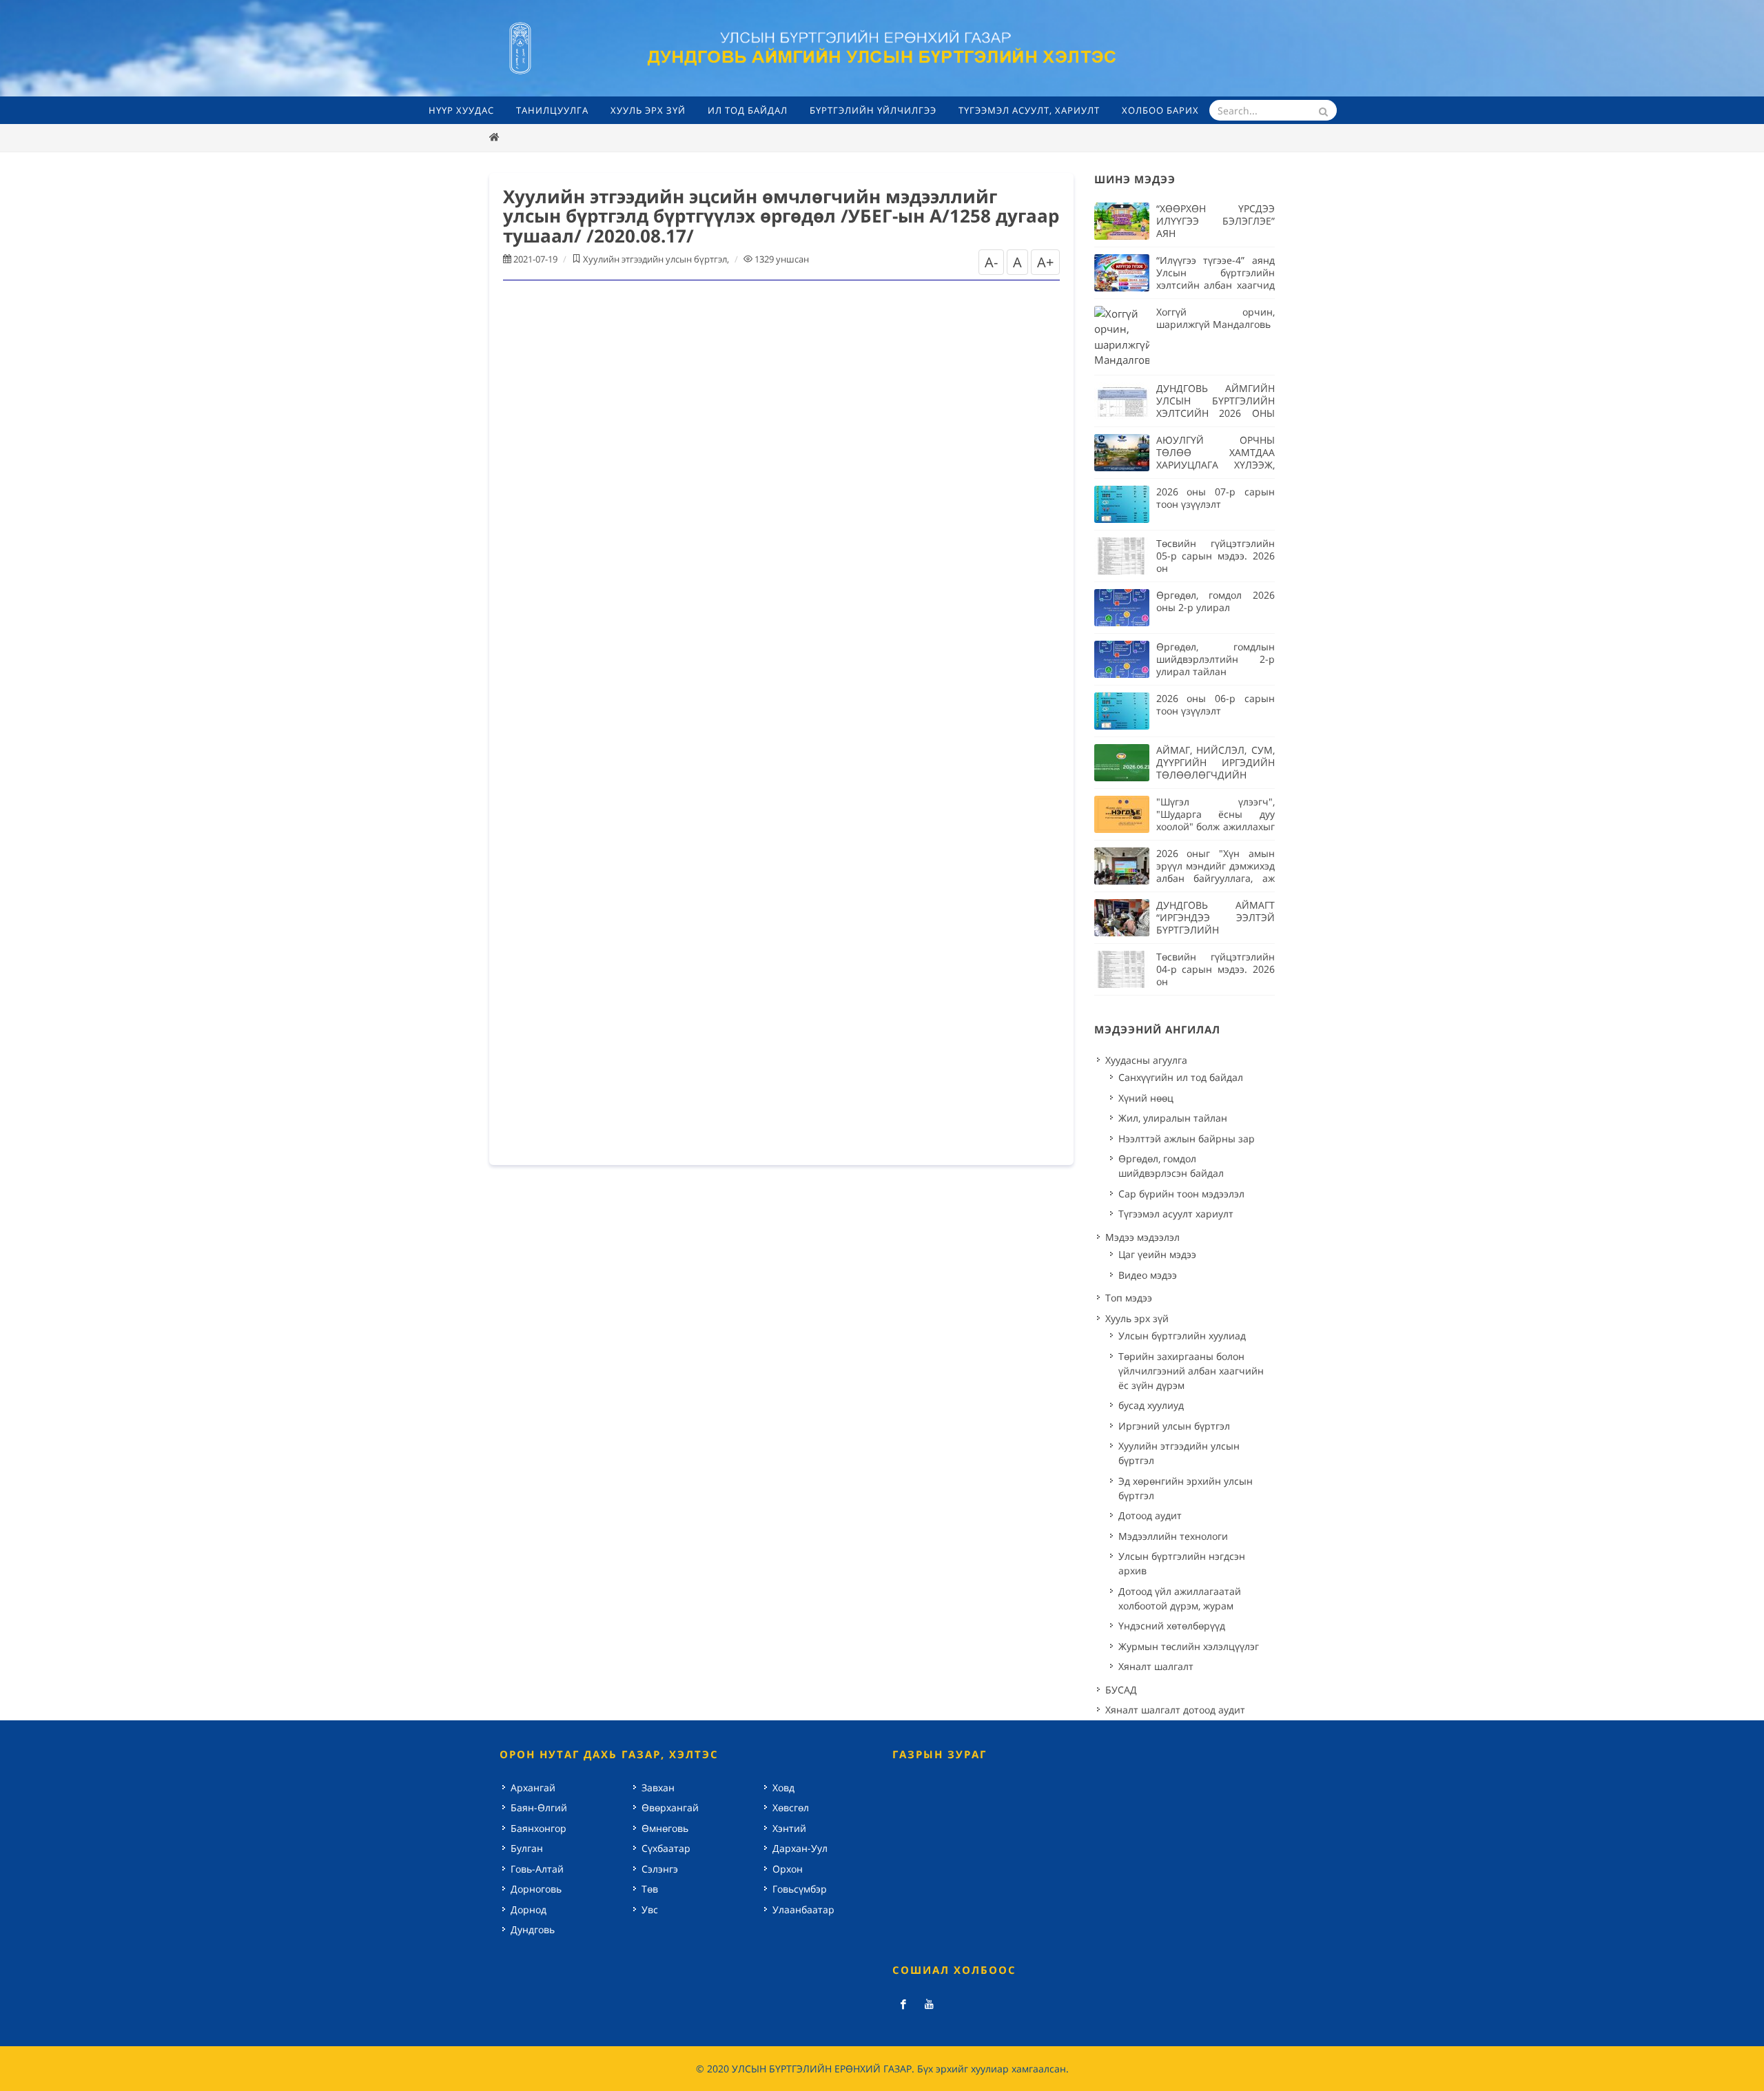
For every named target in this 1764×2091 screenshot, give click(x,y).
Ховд (783, 1788)
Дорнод (529, 1909)
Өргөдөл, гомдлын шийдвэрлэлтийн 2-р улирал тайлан (1216, 659)
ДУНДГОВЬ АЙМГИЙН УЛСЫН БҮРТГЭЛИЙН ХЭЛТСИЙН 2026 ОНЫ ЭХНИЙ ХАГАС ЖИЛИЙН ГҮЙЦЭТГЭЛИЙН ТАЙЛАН (1216, 413)
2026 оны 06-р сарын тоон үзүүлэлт (1216, 704)
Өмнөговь (665, 1828)
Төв (650, 1889)
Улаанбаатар (803, 1909)
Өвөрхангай (670, 1807)
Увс (650, 1909)
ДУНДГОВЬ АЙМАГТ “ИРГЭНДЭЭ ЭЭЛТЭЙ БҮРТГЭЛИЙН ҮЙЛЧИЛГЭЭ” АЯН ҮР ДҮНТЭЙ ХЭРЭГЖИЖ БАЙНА (1216, 936)
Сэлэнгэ (660, 1869)
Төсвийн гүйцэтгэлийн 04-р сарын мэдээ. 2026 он (1216, 969)
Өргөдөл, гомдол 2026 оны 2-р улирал (1216, 601)
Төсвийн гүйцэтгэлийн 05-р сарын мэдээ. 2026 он (1216, 556)
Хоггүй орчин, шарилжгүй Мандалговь (1216, 318)
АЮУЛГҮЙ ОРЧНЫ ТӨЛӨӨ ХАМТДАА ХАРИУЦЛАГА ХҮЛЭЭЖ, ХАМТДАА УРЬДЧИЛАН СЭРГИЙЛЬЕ (1216, 465)
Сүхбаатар (666, 1848)
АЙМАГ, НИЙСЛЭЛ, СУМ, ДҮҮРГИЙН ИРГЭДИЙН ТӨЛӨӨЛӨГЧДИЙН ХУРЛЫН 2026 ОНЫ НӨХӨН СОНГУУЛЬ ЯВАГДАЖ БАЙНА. (1216, 781)
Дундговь (533, 1929)
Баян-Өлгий (539, 1807)
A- (991, 262)
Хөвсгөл (791, 1807)
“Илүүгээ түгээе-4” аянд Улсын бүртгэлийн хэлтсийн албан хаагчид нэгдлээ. (1216, 279)
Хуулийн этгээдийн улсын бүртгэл (655, 259)
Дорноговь (536, 1889)
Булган (527, 1848)
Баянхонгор (539, 1828)
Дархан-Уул (800, 1848)
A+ (1045, 262)
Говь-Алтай (537, 1869)
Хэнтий (789, 1828)
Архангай (533, 1788)
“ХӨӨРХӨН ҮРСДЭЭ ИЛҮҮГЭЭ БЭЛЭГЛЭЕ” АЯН (1216, 221)
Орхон (788, 1869)
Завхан (658, 1788)
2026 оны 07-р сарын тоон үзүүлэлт (1216, 498)
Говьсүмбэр (800, 1889)
